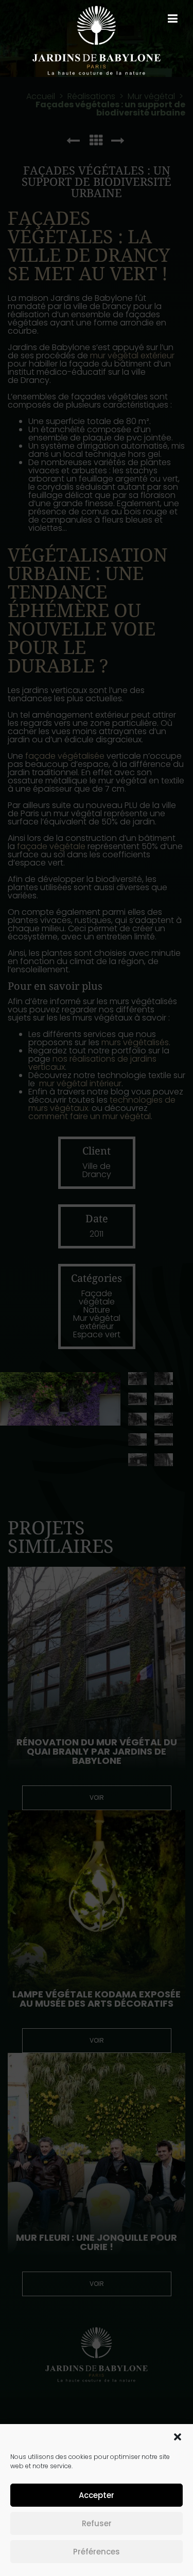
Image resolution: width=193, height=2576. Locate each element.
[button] (178, 2437)
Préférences (97, 2552)
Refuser (97, 2523)
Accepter (97, 2495)
